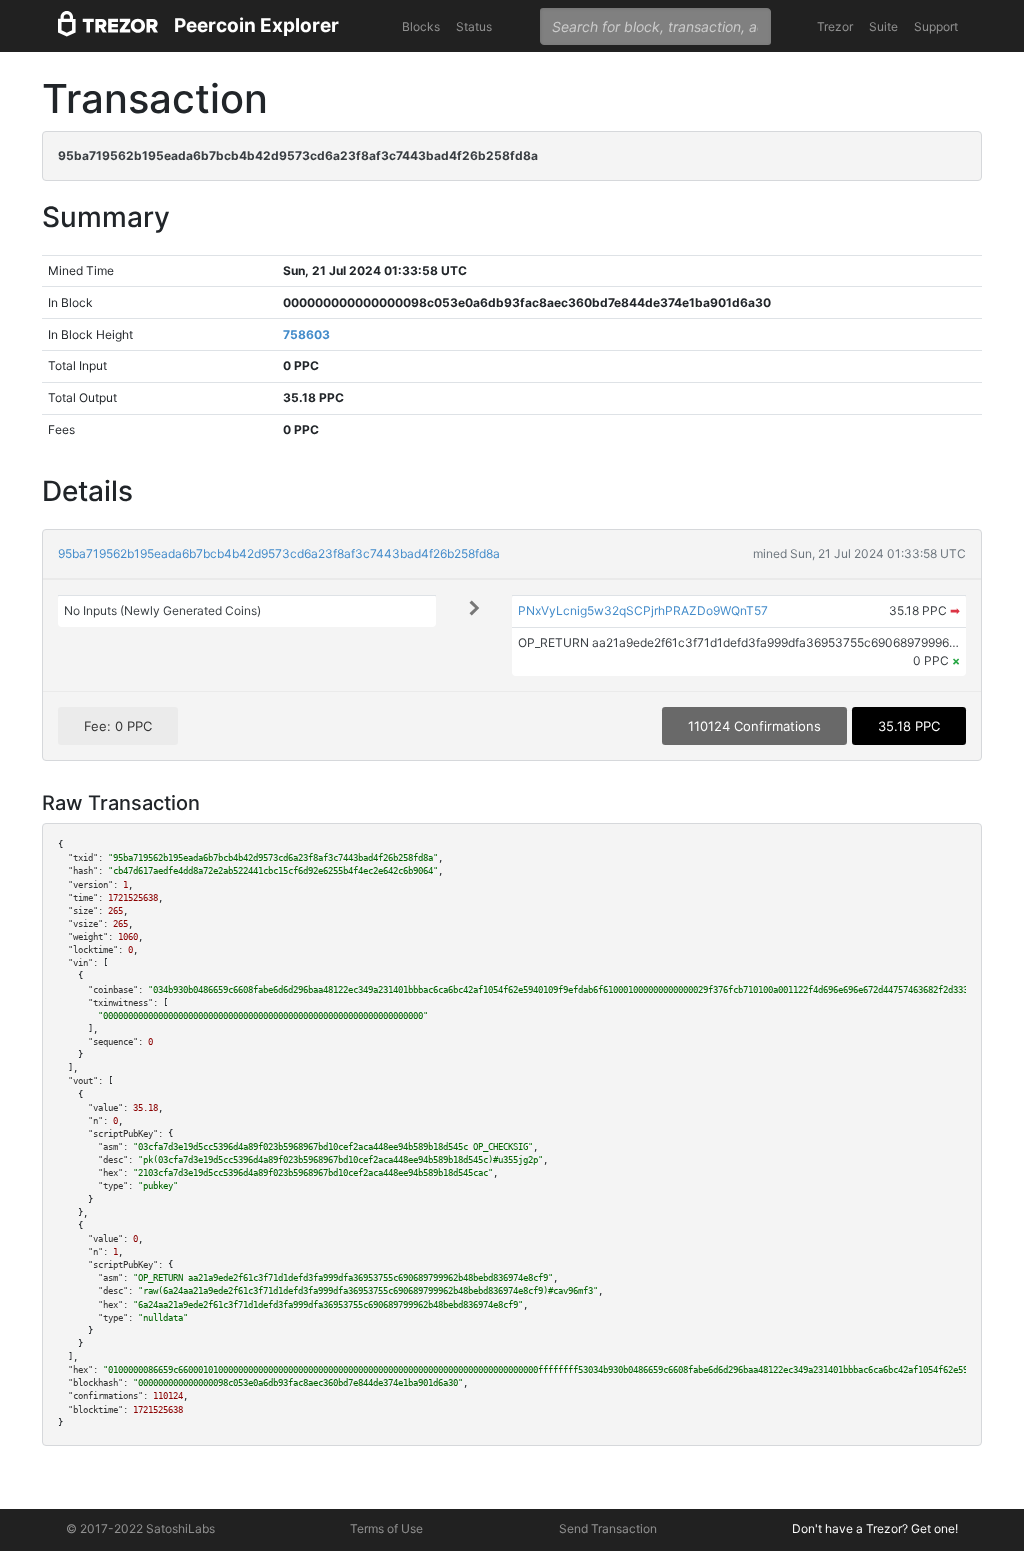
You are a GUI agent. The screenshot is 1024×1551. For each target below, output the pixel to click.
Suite (883, 26)
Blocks (421, 26)
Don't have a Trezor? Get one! (875, 1528)
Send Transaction (608, 1528)
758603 (306, 334)
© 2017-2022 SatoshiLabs (140, 1528)
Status (474, 26)
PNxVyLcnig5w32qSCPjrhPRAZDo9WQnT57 (643, 610)
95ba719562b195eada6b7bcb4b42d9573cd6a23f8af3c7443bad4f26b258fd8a (279, 553)
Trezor (835, 26)
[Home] (108, 26)
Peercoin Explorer (256, 25)
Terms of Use (386, 1528)
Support (936, 26)
